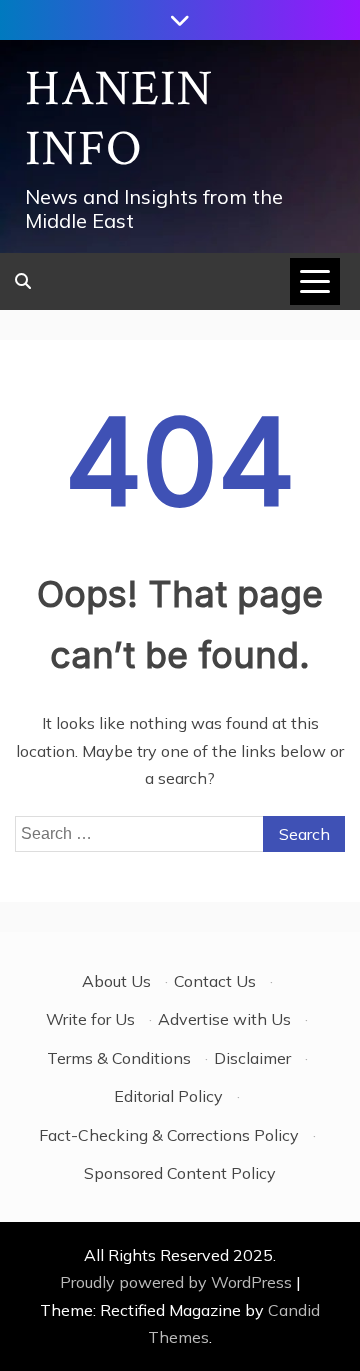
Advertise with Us (224, 1019)
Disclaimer (252, 1058)
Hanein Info (119, 119)
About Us (116, 981)
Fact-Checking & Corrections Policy (169, 1135)
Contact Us (215, 981)
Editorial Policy (168, 1096)
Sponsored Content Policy (180, 1173)
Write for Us (90, 1019)
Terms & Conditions (119, 1058)
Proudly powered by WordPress (178, 1282)
